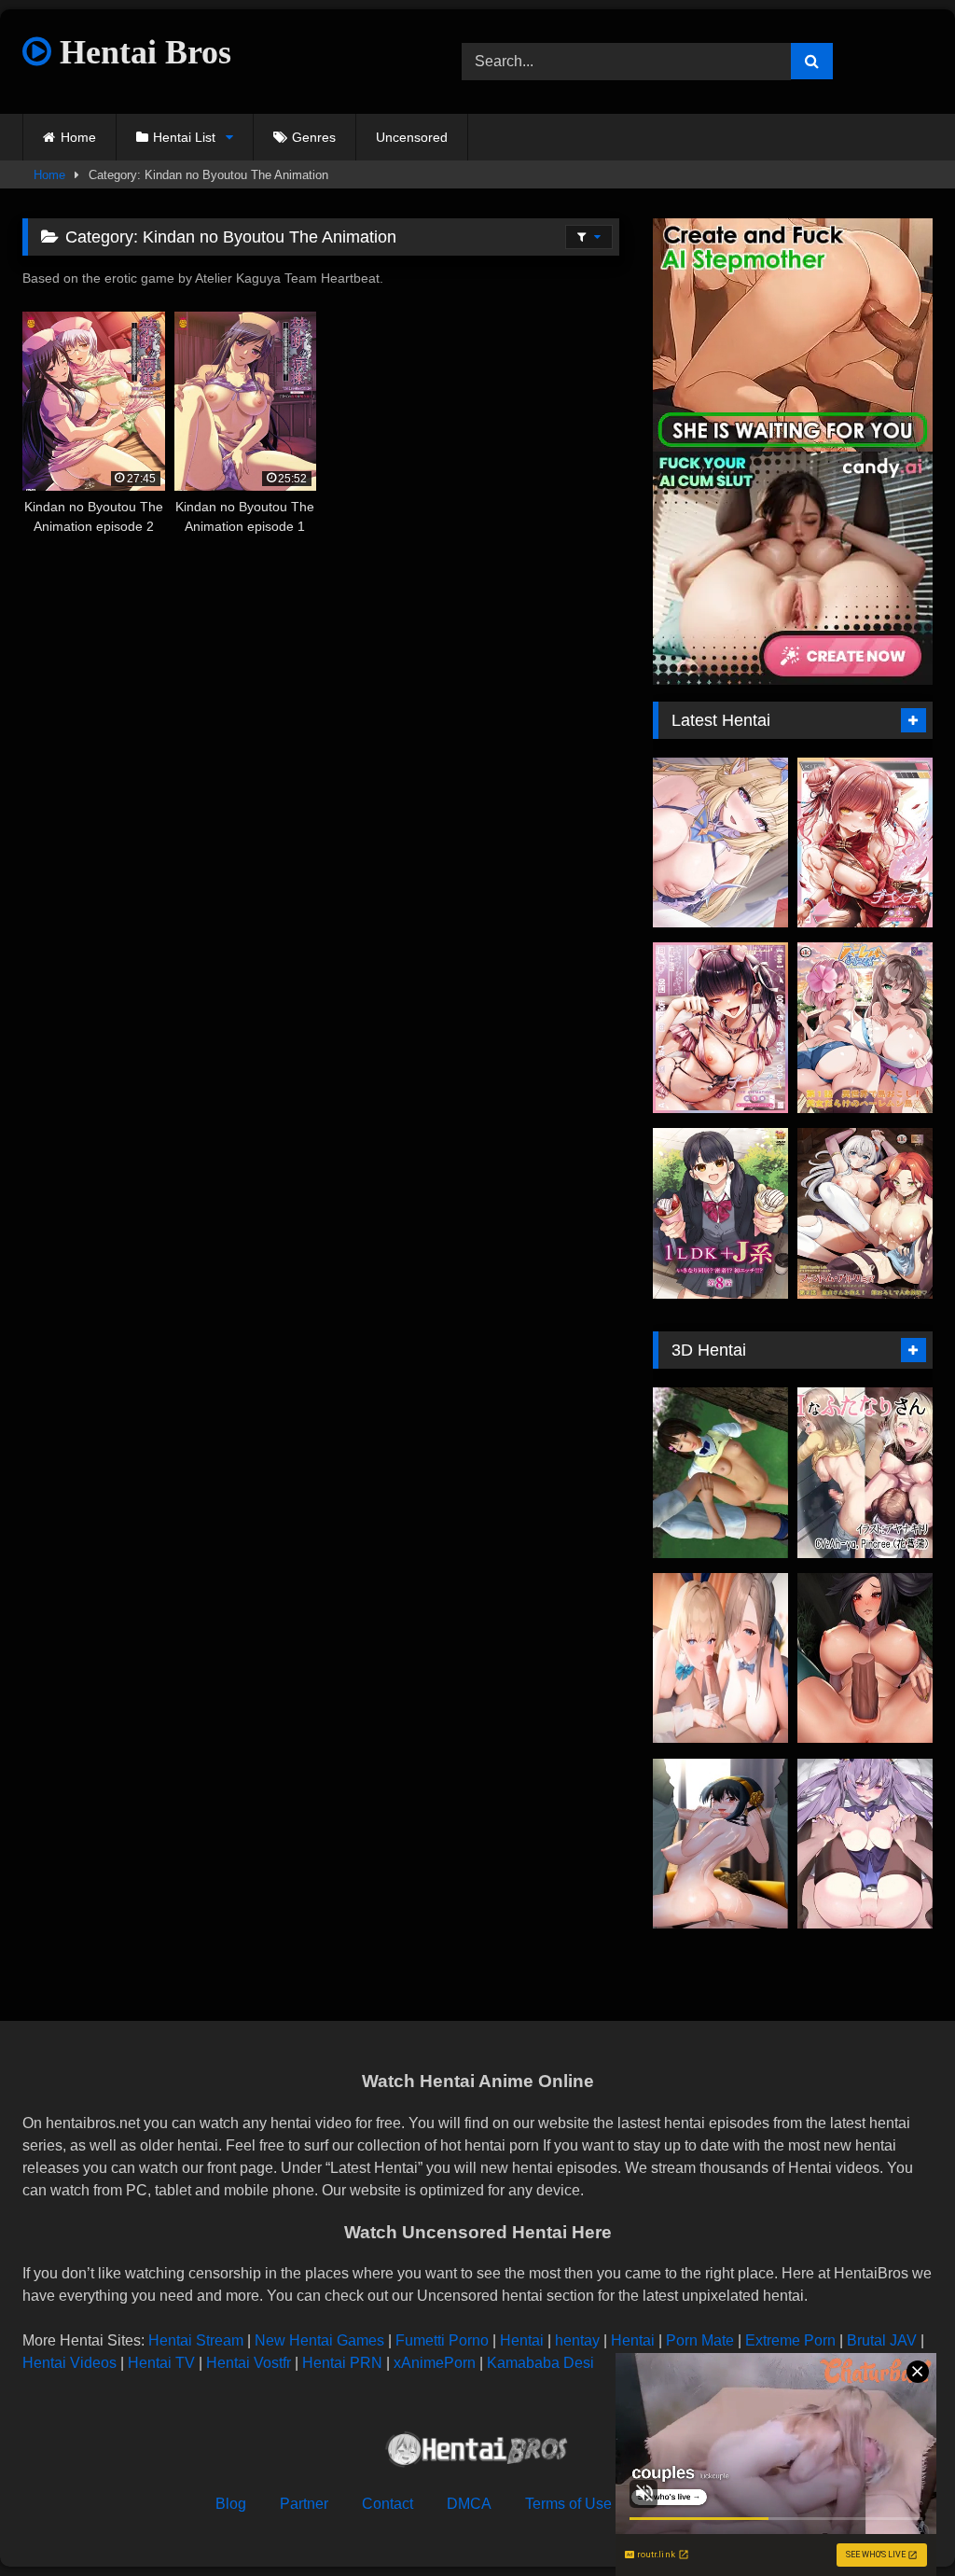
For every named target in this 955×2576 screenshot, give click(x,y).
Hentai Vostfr (249, 2363)
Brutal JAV (882, 2340)
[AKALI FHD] (865, 1658)
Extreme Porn (790, 2340)
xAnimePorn (435, 2363)
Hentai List (184, 137)
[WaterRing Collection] (865, 1844)
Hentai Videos (69, 2363)
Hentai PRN (342, 2363)
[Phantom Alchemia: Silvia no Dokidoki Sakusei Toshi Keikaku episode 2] (865, 1213)
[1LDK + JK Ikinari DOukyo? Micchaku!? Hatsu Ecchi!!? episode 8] (720, 1213)
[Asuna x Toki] (720, 1658)
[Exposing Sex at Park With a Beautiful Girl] (720, 1473)
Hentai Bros (141, 52)
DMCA (469, 2504)
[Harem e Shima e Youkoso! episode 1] (865, 1028)
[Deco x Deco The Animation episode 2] (865, 843)
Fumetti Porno (442, 2340)
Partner (304, 2504)
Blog (231, 2504)
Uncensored (412, 137)
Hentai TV (161, 2363)
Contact (388, 2504)
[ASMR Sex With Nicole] (720, 843)
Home (78, 137)
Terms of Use (568, 2504)
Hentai (522, 2340)
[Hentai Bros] (477, 2452)
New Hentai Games (319, 2340)
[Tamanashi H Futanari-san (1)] (865, 1473)
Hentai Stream (196, 2340)
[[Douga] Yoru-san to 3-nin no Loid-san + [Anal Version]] (720, 1844)
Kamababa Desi (540, 2363)
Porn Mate (700, 2340)
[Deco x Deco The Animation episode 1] (720, 1028)
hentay (577, 2340)
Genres (314, 137)
